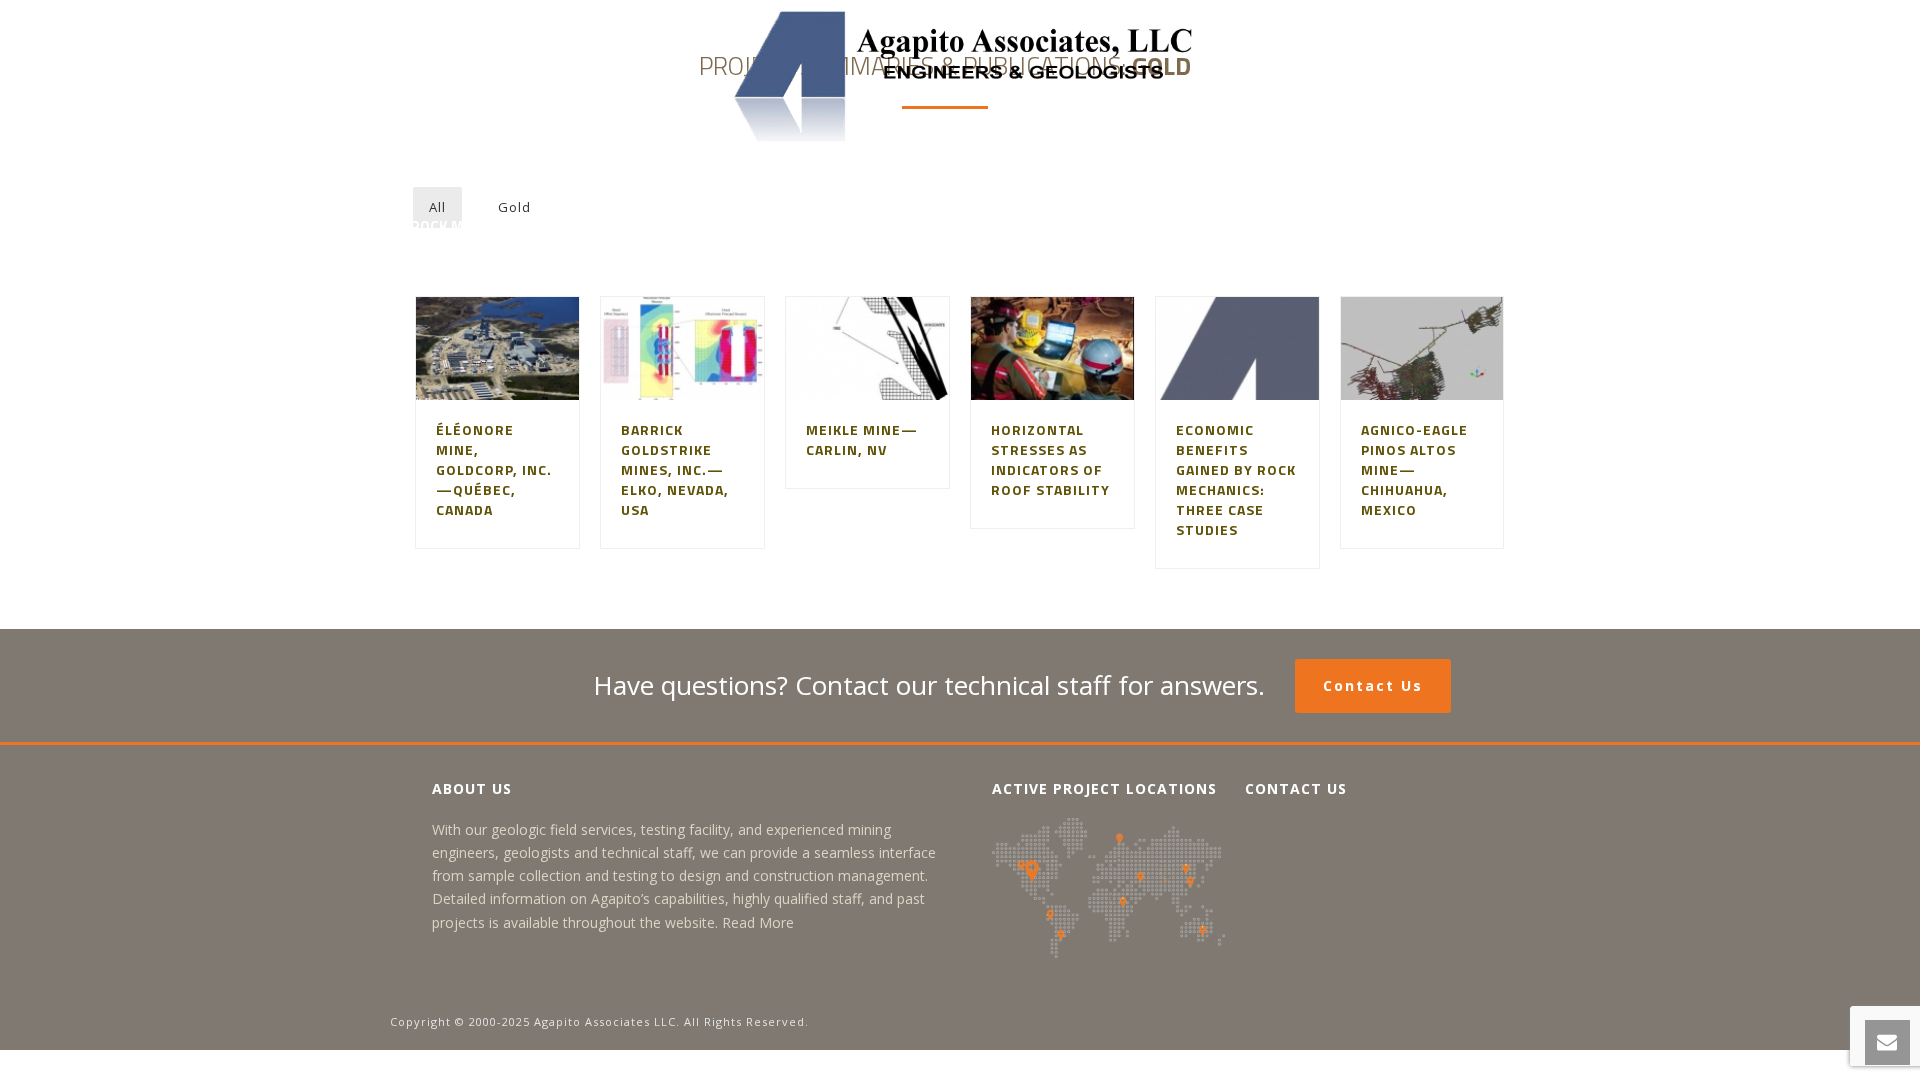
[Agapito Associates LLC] (960, 75)
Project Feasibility (1283, 175)
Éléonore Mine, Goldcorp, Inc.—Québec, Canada (494, 469)
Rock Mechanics (471, 226)
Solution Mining (891, 175)
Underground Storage (1082, 175)
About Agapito (547, 175)
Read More (758, 922)
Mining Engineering (716, 175)
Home (430, 175)
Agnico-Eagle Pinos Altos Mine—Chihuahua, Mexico (1414, 469)
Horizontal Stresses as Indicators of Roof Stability (1050, 459)
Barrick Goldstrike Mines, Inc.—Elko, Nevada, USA (675, 469)
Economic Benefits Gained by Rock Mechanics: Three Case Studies (1236, 479)
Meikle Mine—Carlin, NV (862, 439)
